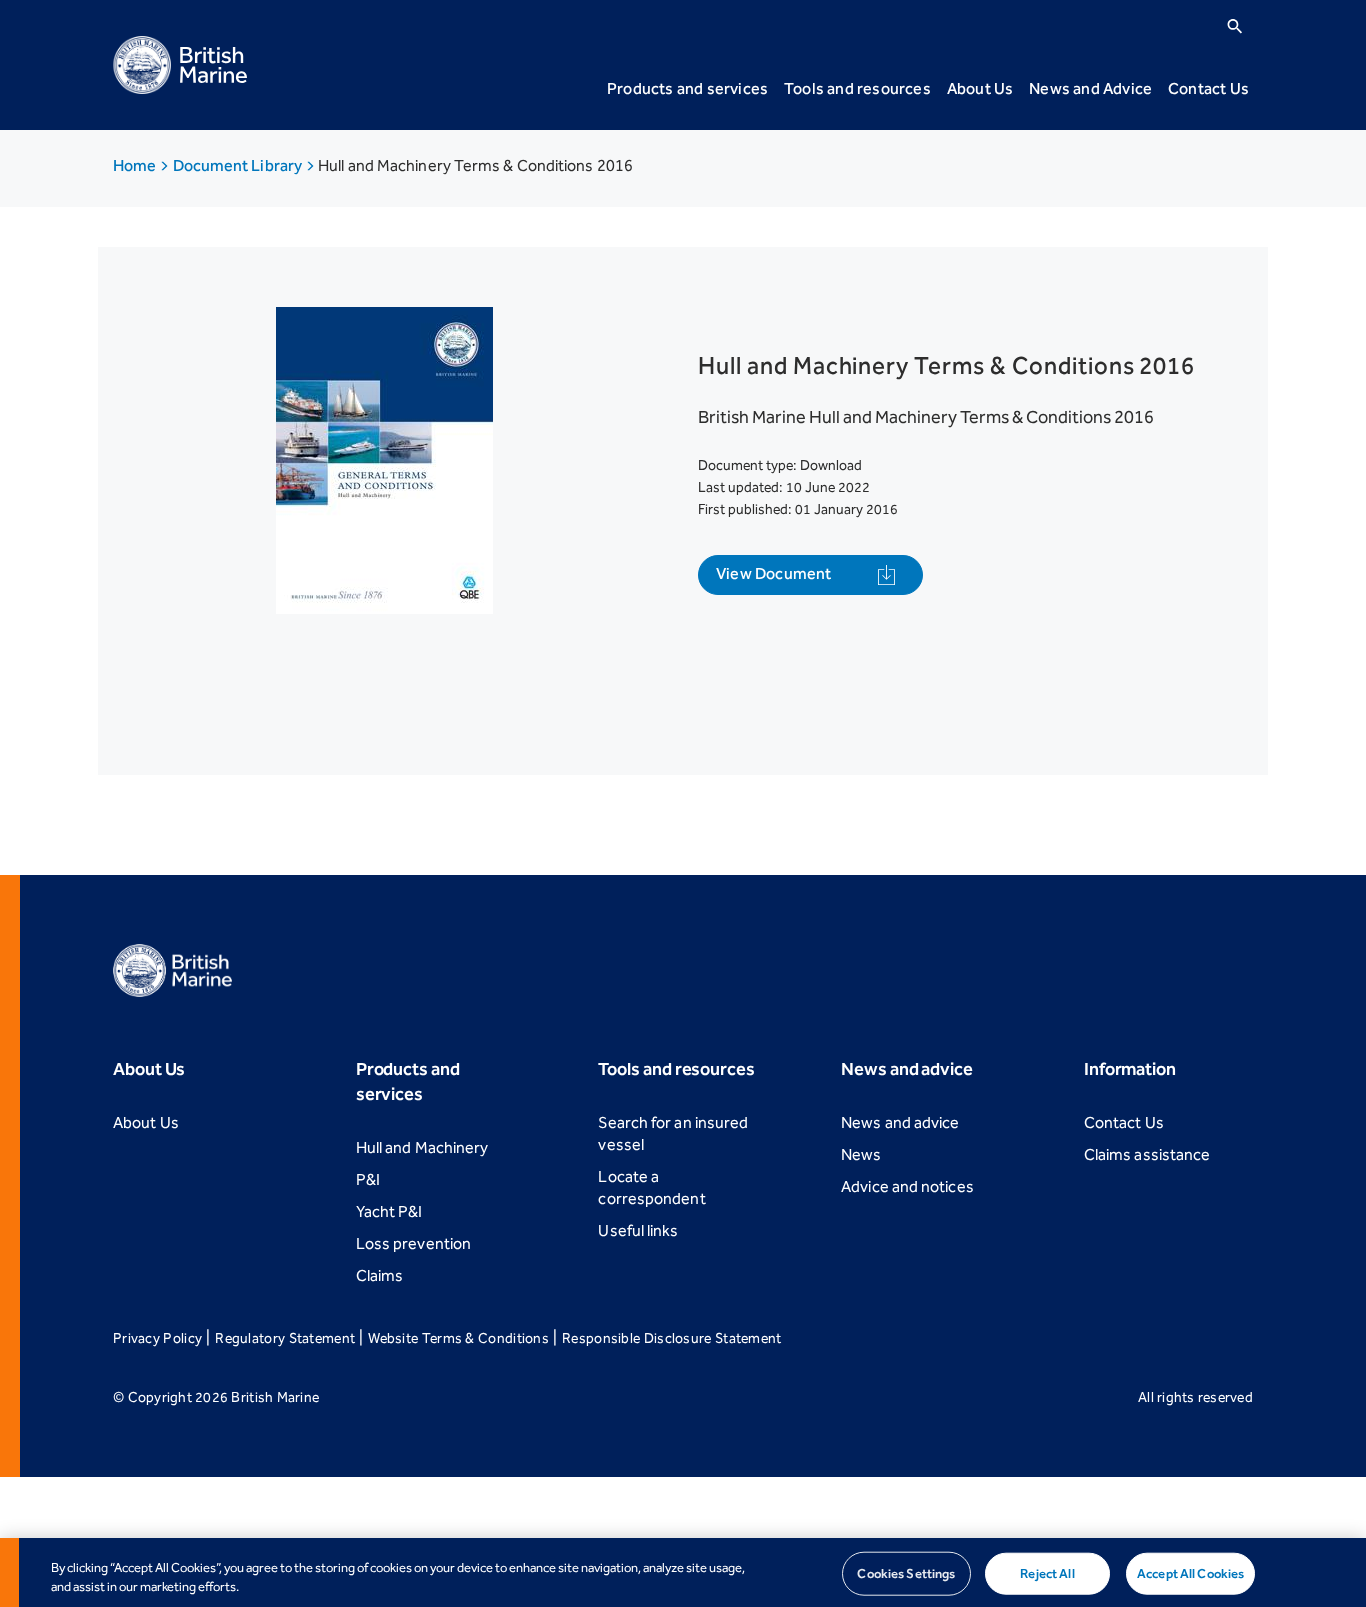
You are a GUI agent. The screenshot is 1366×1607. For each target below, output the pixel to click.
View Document (774, 573)
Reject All (1047, 1573)
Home (136, 165)
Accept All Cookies (1190, 1573)
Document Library (239, 165)
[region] (683, 1572)
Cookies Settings (906, 1573)
